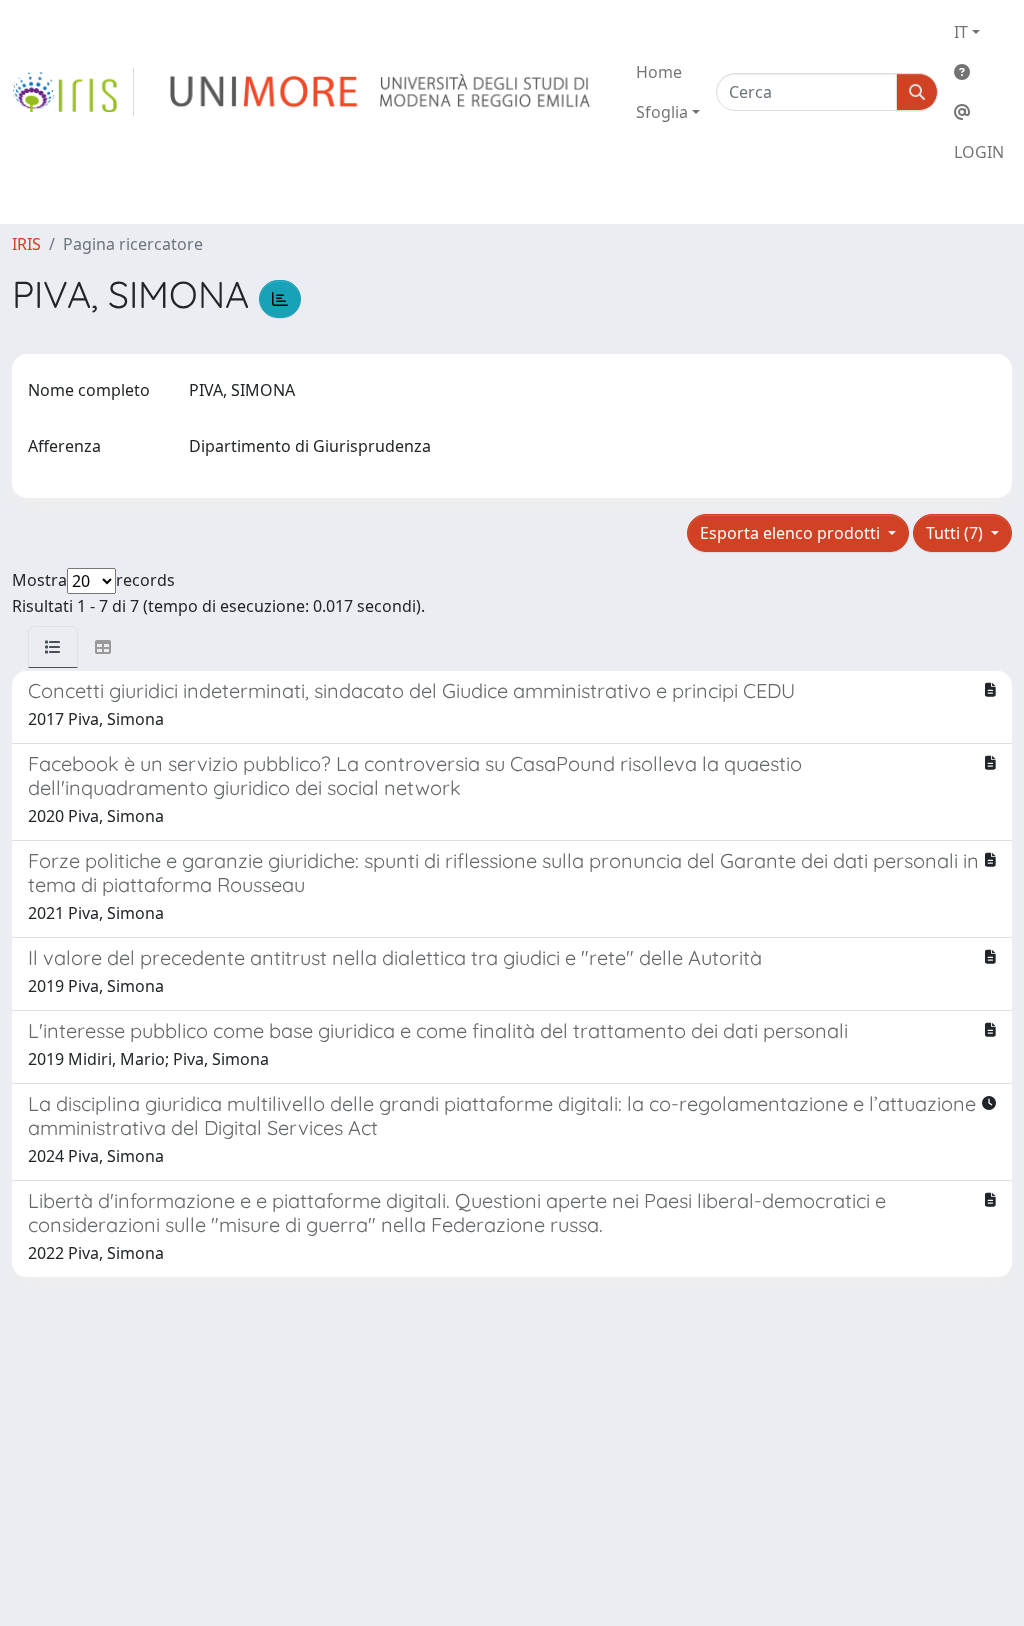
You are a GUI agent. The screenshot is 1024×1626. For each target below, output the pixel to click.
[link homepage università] (381, 92)
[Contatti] (979, 112)
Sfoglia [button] (662, 112)
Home (659, 72)
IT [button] (961, 32)
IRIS (26, 244)
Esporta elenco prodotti (792, 533)
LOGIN (979, 152)
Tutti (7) (956, 533)
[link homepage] (73, 92)
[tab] (53, 647)
